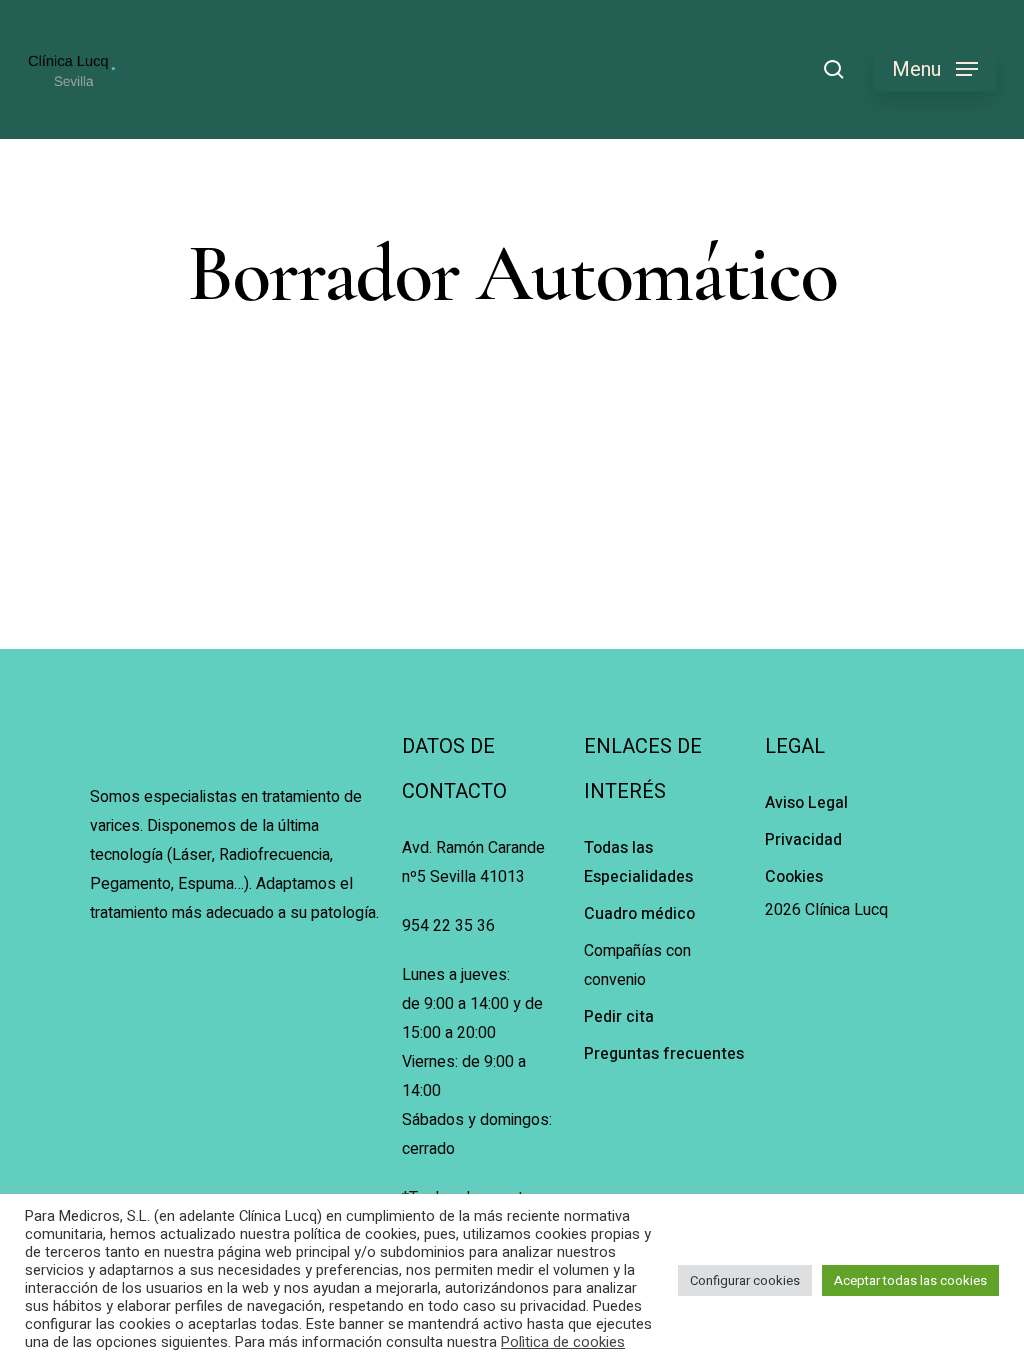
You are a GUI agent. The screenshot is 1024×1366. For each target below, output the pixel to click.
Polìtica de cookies (563, 1343)
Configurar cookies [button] (745, 1280)
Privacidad (803, 840)
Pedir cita (619, 1017)
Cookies (794, 877)
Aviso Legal (806, 803)
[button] (935, 69)
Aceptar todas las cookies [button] (910, 1280)
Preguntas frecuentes (664, 1054)
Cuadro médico (639, 914)
